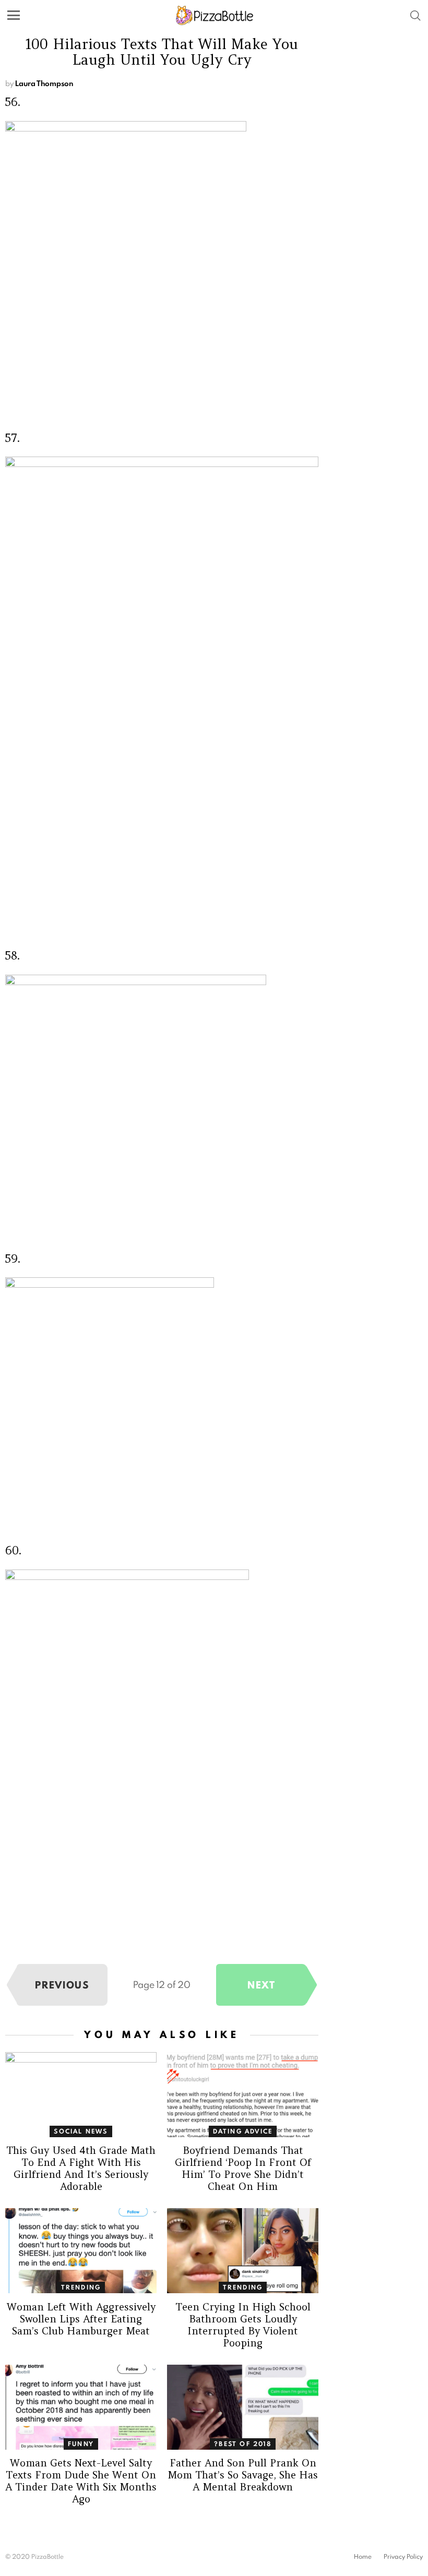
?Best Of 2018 (243, 2444)
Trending (81, 2287)
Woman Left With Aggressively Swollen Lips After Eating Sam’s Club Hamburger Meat (81, 2319)
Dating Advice (243, 2131)
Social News (81, 2131)
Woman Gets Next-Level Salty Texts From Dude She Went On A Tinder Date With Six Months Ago (81, 2481)
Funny (81, 2444)
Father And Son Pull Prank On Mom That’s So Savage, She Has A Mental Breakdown (243, 2475)
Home (363, 2557)
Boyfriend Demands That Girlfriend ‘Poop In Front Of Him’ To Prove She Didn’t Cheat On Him (243, 2168)
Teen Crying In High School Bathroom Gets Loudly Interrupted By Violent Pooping (243, 2325)
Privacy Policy (403, 2557)
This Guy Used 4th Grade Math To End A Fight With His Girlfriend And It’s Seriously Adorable (81, 2168)
